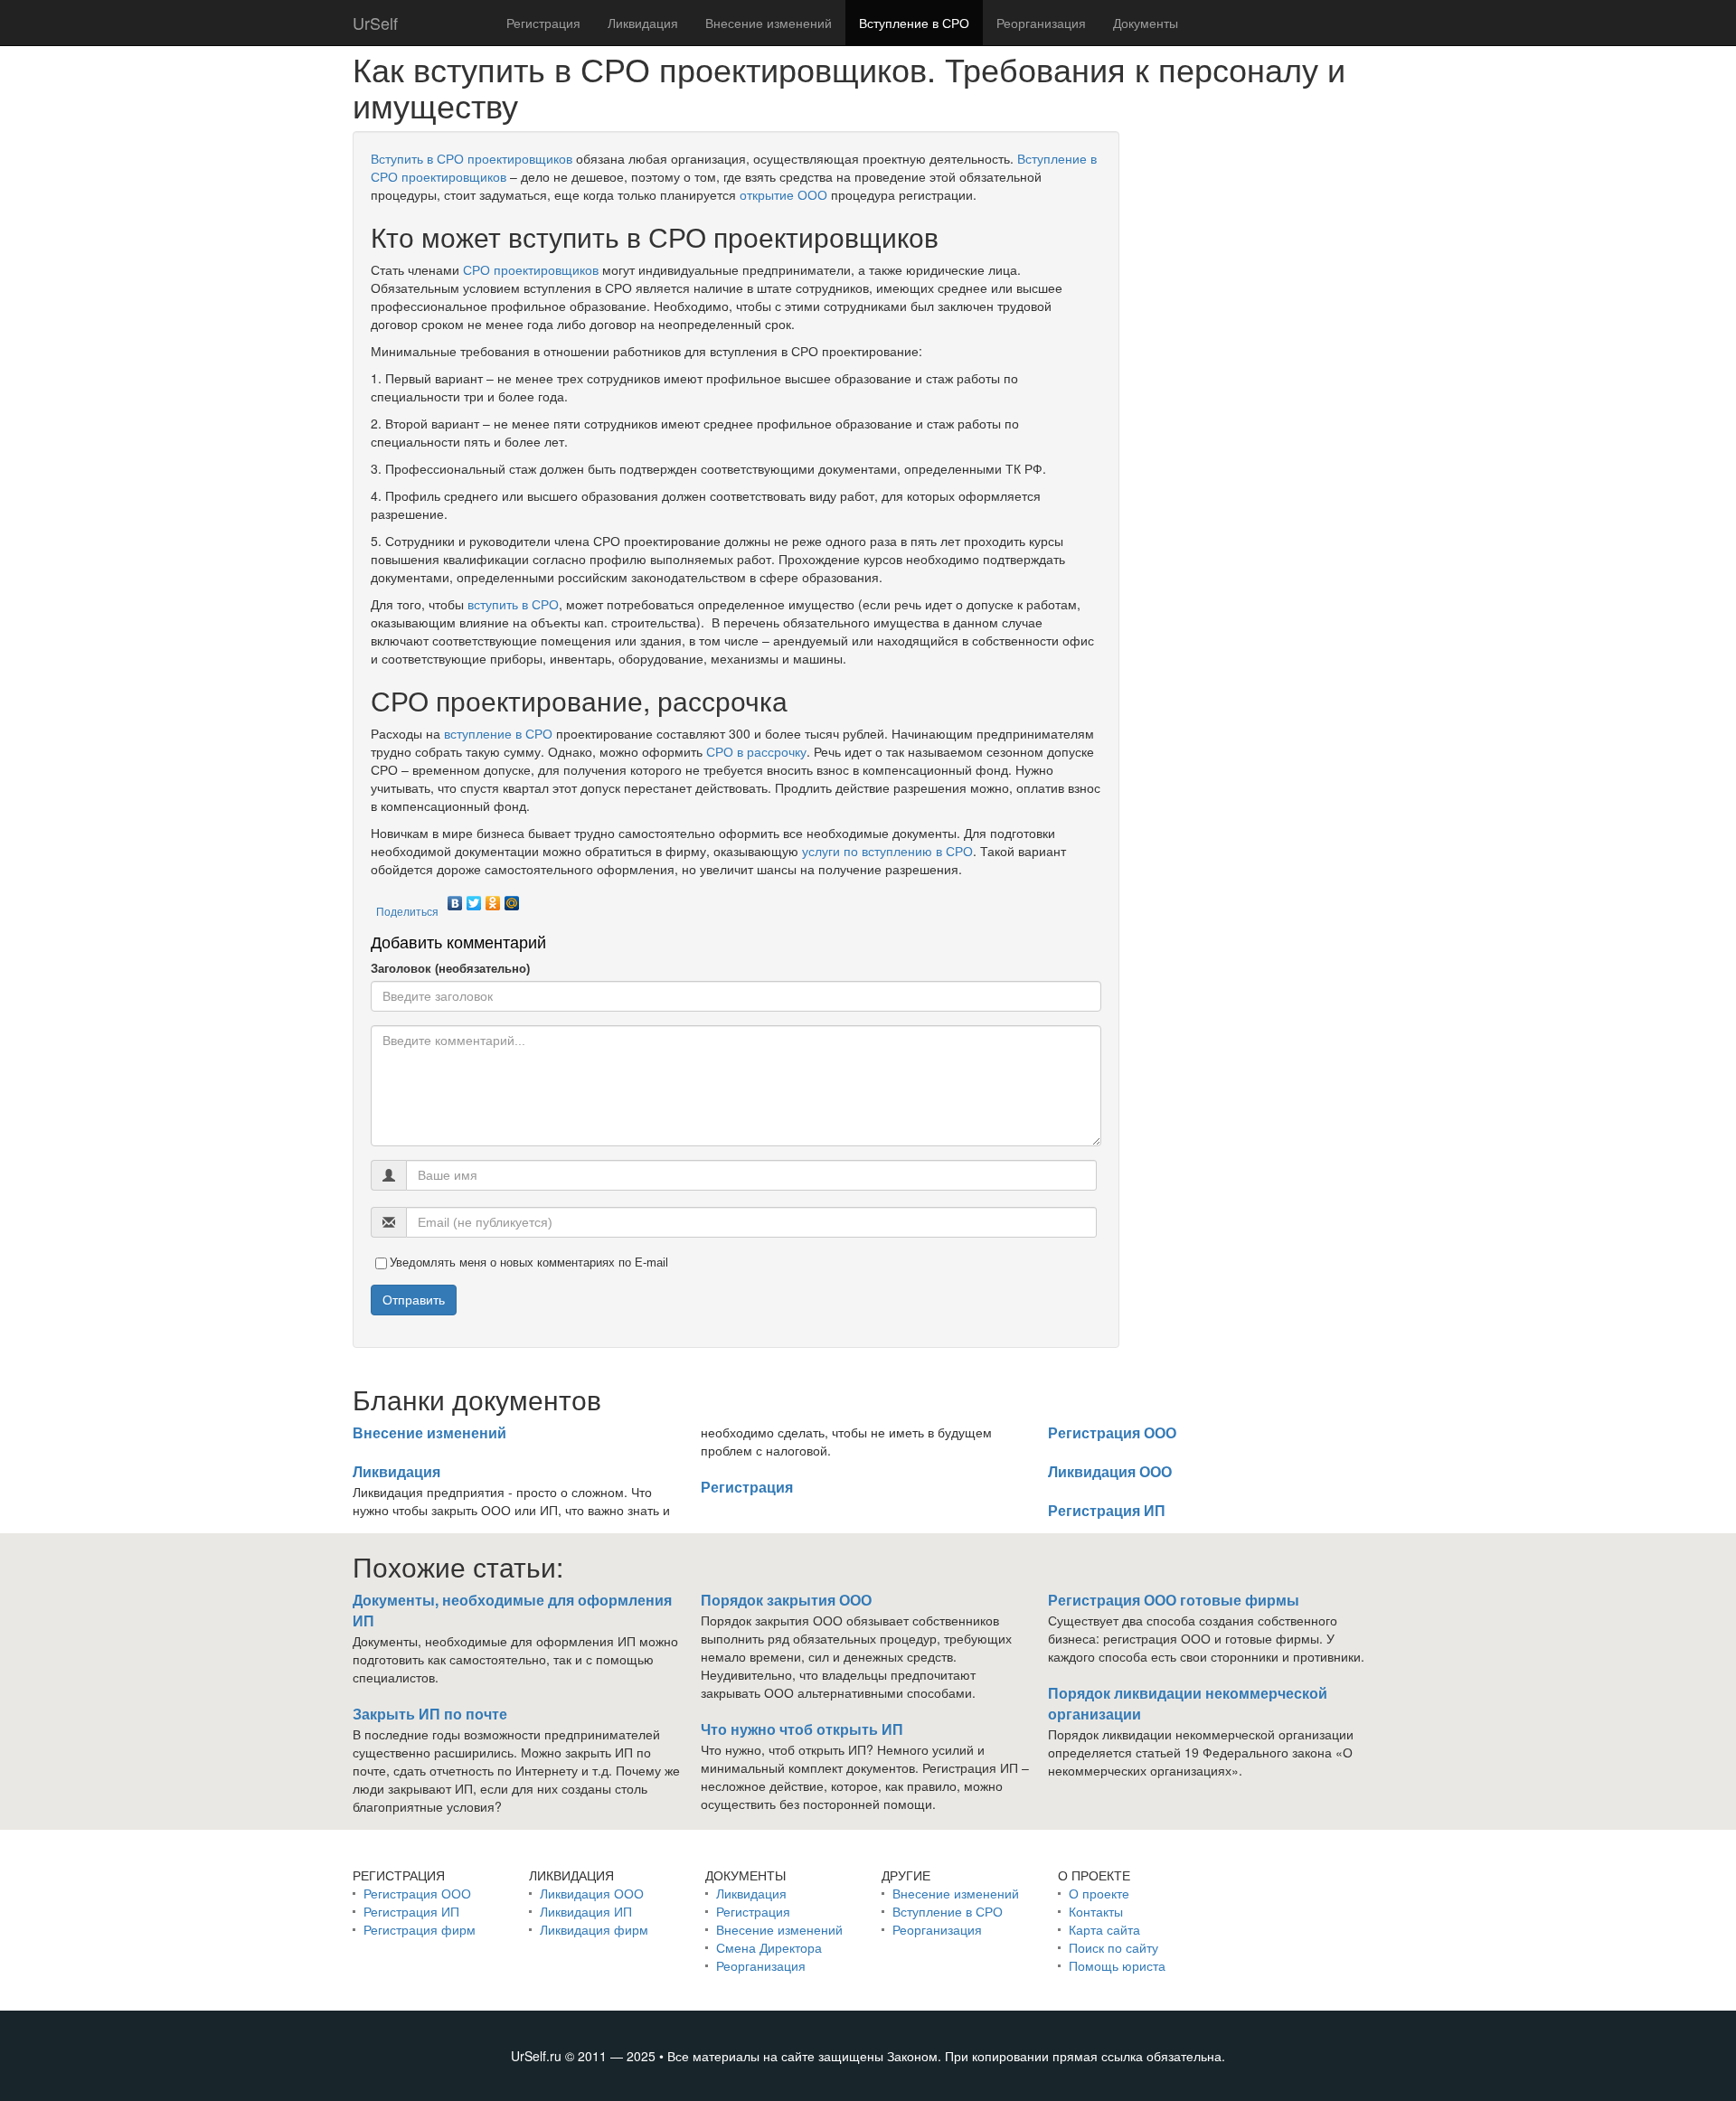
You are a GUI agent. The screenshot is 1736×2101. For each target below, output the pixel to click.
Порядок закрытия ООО (786, 1600)
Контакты (1096, 1911)
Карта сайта (1104, 1929)
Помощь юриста (1117, 1965)
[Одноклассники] (493, 899)
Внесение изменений (769, 23)
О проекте (1099, 1893)
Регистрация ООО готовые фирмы (1174, 1600)
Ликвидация (643, 23)
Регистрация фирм (420, 1929)
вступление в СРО (498, 733)
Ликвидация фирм (594, 1929)
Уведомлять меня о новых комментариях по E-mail (529, 1262)
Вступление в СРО (914, 23)
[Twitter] (474, 899)
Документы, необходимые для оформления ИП (512, 1610)
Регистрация (543, 23)
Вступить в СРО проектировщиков (472, 158)
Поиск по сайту (1113, 1947)
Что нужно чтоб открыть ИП (802, 1729)
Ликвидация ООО (1110, 1471)
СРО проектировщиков (531, 269)
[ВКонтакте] (455, 899)
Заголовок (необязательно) (450, 969)
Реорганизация (1041, 23)
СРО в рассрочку (756, 751)
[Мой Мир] (512, 899)
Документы (1146, 23)
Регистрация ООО (1112, 1432)
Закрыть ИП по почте (430, 1714)
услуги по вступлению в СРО (887, 851)
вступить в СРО (513, 604)
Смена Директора (769, 1947)
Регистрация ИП (1107, 1510)
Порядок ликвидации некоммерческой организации (1188, 1703)
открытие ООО (783, 194)
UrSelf (375, 23)
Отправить (414, 1300)
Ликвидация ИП (586, 1911)
